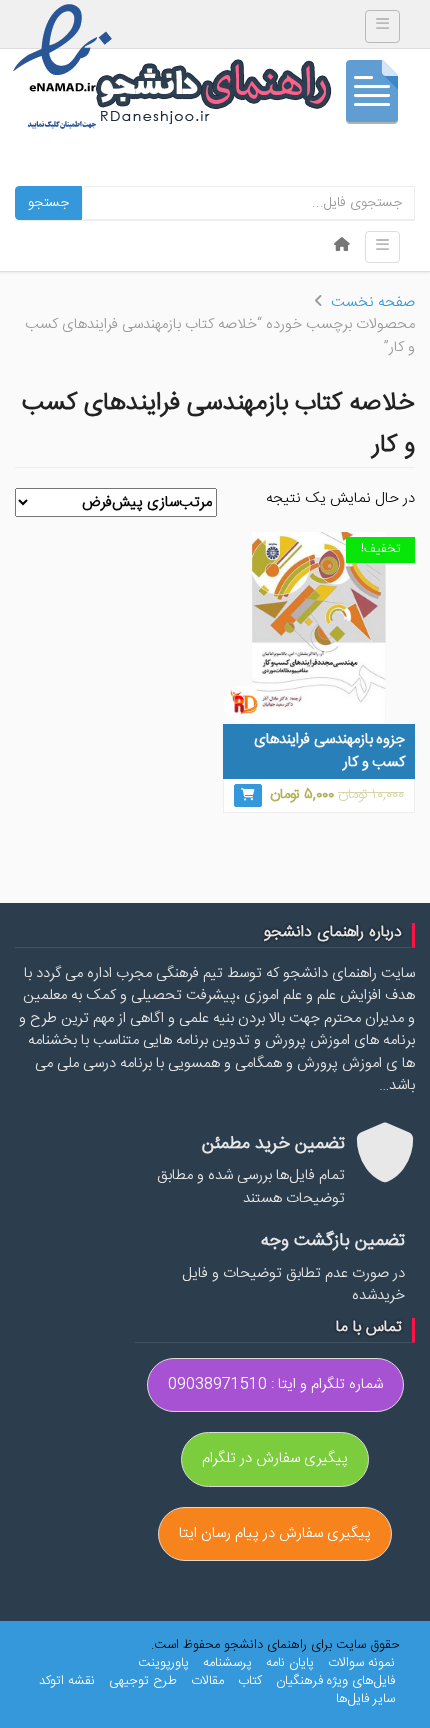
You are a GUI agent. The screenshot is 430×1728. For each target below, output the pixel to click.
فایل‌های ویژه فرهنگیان (335, 1681)
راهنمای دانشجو (255, 96)
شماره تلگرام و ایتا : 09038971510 (275, 1384)
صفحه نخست (373, 302)
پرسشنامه (227, 1663)
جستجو (48, 203)
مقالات (207, 1681)
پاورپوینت (163, 1663)
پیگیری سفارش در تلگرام (275, 1458)
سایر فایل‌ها (365, 1699)
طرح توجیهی (143, 1681)
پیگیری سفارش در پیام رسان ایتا (275, 1533)
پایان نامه (290, 1663)
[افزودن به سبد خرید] (248, 795)
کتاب (250, 1681)
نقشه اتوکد (67, 1681)
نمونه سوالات (361, 1663)
